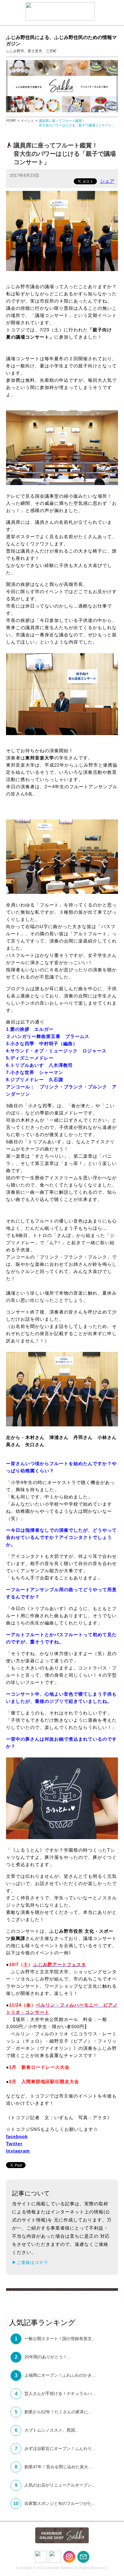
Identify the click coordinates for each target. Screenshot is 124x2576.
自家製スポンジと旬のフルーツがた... (60, 2503)
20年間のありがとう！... (48, 2357)
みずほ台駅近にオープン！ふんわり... (60, 2448)
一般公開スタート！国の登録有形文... (60, 2339)
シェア (107, 181)
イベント (27, 121)
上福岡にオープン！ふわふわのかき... (60, 2375)
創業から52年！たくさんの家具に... (58, 2412)
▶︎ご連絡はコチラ (30, 2262)
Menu (11, 11)
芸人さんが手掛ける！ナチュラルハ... (60, 2394)
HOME (11, 120)
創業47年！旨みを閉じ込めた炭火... (58, 2467)
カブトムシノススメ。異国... (51, 2430)
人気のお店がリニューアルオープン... (60, 2485)
